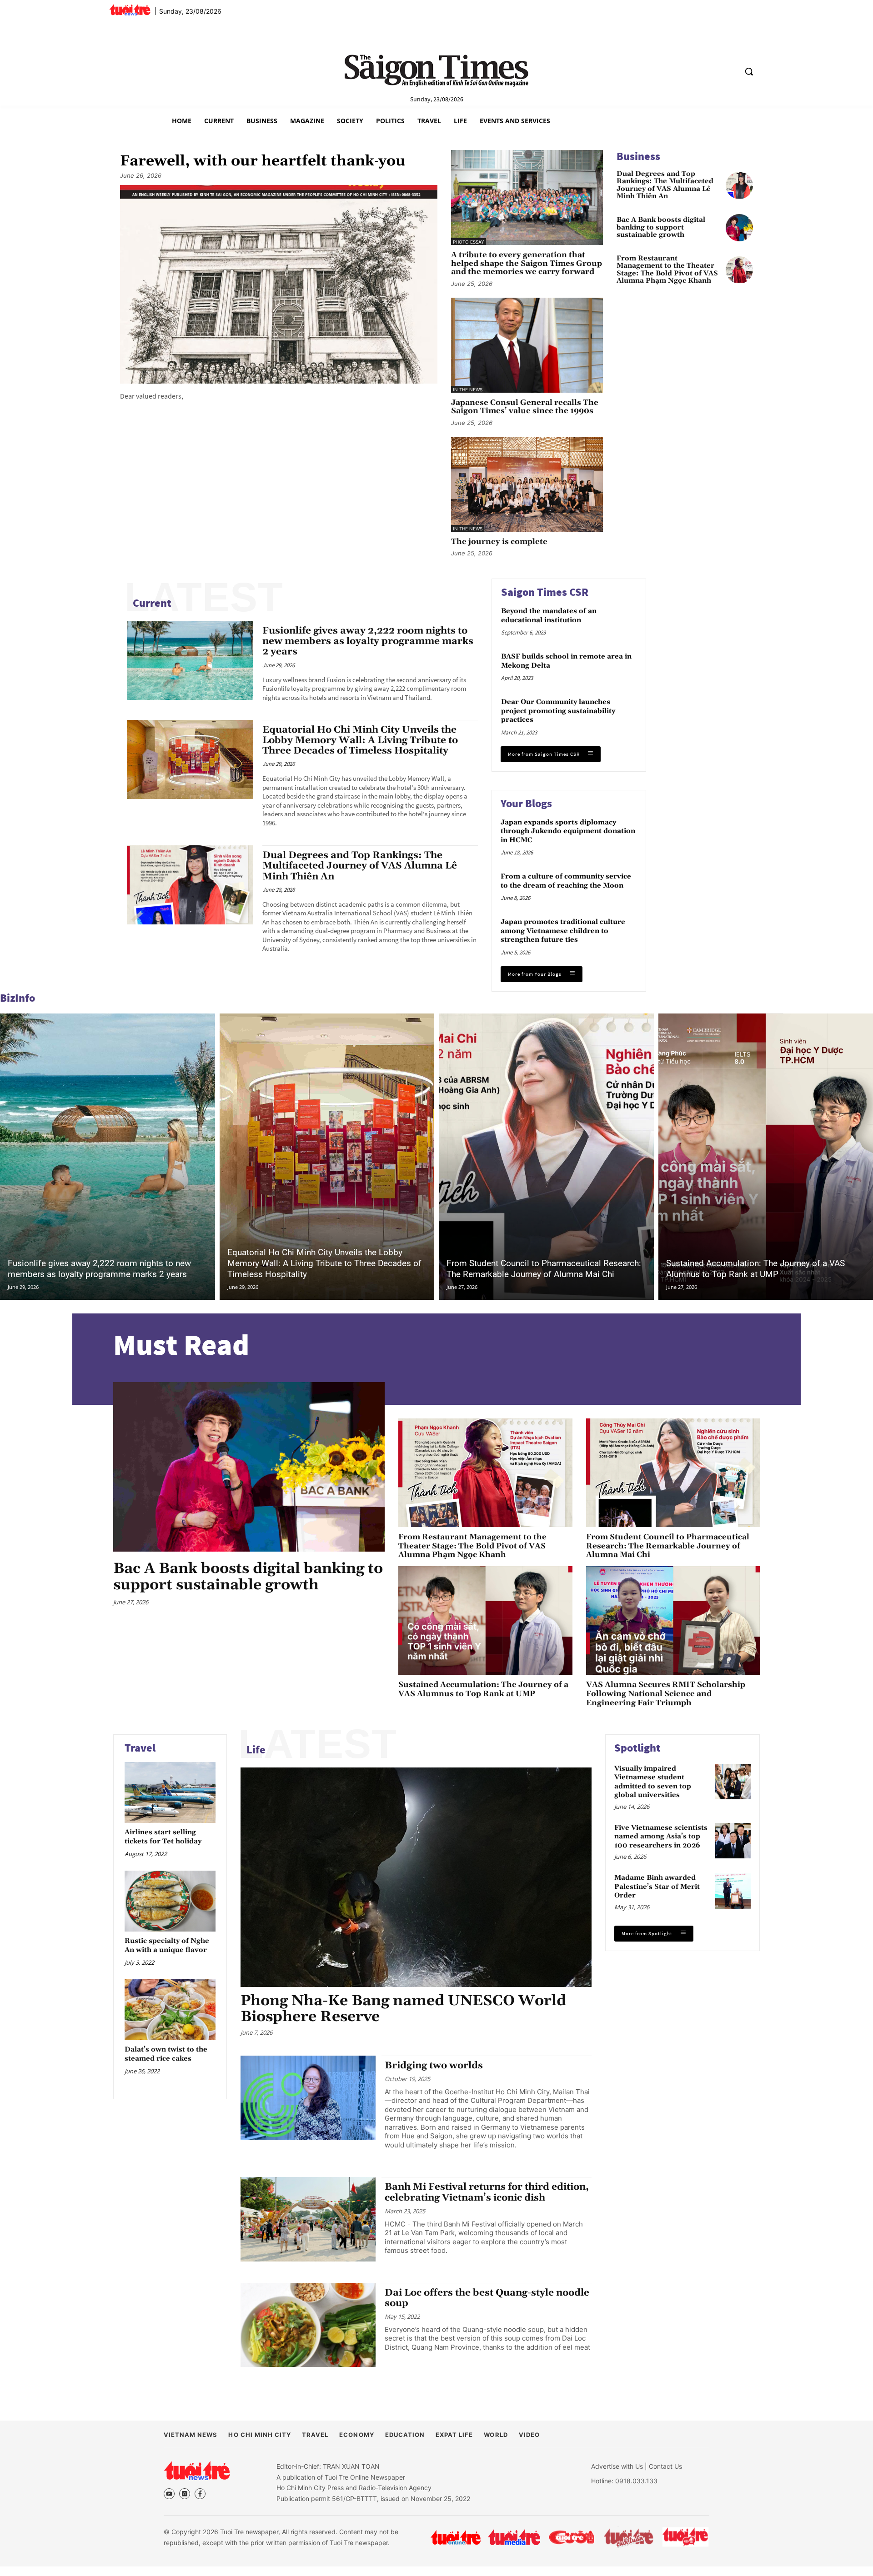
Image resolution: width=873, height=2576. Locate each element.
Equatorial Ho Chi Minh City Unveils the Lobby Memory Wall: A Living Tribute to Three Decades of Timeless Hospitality (360, 740)
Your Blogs (526, 803)
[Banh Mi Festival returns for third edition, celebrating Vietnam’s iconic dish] (308, 2219)
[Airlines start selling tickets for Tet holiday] (170, 1792)
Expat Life (454, 2435)
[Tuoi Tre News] (197, 2471)
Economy (356, 2435)
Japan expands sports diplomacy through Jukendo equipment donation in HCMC (568, 831)
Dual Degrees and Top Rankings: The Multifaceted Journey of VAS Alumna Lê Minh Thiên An (665, 185)
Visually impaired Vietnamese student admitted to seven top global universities (653, 1782)
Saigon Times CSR (545, 592)
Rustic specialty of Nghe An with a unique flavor (167, 1945)
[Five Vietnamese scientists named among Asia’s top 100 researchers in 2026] (733, 1841)
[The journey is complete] (527, 484)
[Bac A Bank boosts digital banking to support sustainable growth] (739, 228)
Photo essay (469, 242)
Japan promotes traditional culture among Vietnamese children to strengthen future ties (563, 931)
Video (529, 2435)
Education (405, 2435)
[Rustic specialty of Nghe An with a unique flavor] (170, 1901)
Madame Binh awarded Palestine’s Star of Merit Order (657, 1887)
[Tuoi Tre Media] (514, 2537)
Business (638, 156)
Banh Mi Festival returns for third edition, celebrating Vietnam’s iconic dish (487, 2192)
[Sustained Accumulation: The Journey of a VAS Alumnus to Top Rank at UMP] (485, 1620)
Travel (140, 1748)
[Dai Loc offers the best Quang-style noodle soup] (308, 2325)
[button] (749, 71)
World (496, 2435)
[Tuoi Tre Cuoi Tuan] (629, 2537)
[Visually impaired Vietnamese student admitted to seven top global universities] (733, 1782)
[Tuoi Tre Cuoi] (571, 2537)
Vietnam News (191, 2435)
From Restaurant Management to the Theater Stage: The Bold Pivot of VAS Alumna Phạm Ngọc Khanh (667, 270)
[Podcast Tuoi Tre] (686, 2537)
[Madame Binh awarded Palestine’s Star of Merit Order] (733, 1891)
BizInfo (18, 998)
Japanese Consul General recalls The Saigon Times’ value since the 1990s (525, 407)
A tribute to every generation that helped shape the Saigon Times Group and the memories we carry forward (527, 264)
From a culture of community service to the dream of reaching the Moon (566, 881)
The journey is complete (499, 542)
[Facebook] (200, 2494)
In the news (468, 389)
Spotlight (637, 1748)
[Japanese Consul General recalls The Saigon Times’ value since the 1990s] (527, 345)
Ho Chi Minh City (260, 2435)
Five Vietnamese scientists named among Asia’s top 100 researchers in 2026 (661, 1837)
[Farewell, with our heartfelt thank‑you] (279, 284)
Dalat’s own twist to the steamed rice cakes (166, 2054)
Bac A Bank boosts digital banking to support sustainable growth (661, 228)
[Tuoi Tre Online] (456, 2537)
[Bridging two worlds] (308, 2098)
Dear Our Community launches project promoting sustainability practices (558, 711)
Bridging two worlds (434, 2066)
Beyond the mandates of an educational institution (549, 616)
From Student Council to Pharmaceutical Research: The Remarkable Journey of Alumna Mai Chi (544, 1269)
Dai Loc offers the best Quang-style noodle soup (487, 2298)
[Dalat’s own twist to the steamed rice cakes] (170, 2009)
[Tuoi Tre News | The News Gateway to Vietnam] (130, 10)
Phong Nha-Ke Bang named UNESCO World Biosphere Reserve (403, 2009)
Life (256, 1750)
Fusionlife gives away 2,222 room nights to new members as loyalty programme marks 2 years (368, 641)
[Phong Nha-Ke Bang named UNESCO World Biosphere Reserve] (416, 1877)
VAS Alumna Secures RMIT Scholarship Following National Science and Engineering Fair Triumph (666, 1694)
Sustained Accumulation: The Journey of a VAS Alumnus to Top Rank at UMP (755, 1269)
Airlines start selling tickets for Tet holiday (163, 1837)
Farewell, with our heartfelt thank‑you (263, 161)
